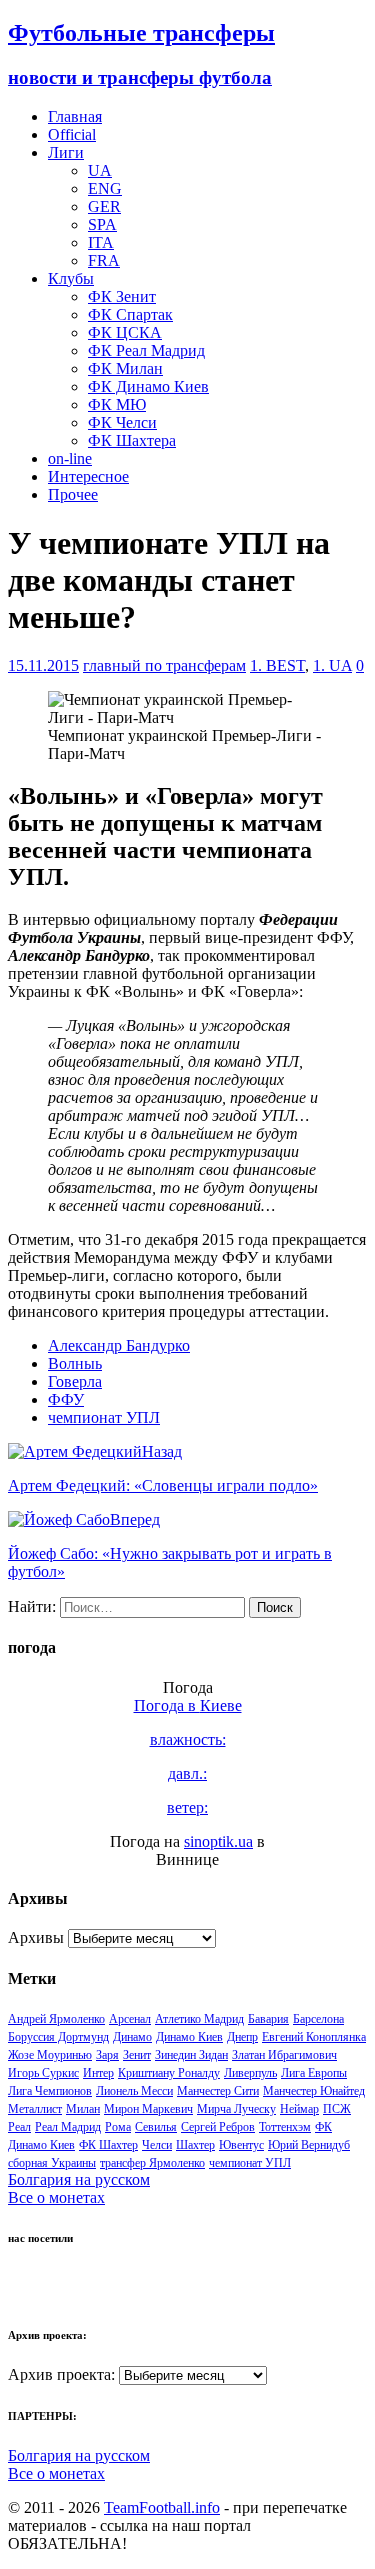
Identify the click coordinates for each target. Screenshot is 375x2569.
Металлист (35, 2109)
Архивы (36, 1937)
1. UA (332, 665)
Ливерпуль (250, 2073)
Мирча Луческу (236, 2109)
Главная (75, 116)
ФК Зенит (122, 296)
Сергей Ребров (218, 2127)
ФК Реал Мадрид (146, 350)
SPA (102, 224)
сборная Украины (52, 2163)
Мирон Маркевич (148, 2109)
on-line (70, 458)
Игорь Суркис (43, 2073)
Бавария (268, 2019)
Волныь (75, 1363)
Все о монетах (56, 2197)
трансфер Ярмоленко (152, 2163)
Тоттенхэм (285, 2127)
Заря (107, 2055)
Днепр (242, 2037)
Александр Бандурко (119, 1345)
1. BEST (277, 665)
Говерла (75, 1381)
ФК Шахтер (108, 2145)
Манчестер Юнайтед (314, 2091)
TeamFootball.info (162, 2507)
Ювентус (241, 2145)
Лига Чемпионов (50, 2091)
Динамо (132, 2037)
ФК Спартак (130, 314)
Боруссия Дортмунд (58, 2037)
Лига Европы (314, 2073)
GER (104, 206)
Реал (19, 2127)
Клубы (71, 278)
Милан (83, 2109)
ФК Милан (125, 368)
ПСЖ (337, 2109)
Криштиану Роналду (169, 2073)
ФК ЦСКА (125, 332)
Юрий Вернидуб (309, 2145)
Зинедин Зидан (191, 2055)
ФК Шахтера (132, 440)
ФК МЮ (117, 404)
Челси (157, 2145)
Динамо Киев (189, 2037)
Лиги (66, 152)
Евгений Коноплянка (314, 2037)
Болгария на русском (79, 2179)
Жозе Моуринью (50, 2055)
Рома (118, 2127)
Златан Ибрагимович (284, 2055)
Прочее (73, 494)
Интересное (88, 476)
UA (100, 170)
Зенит (137, 2055)
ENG (105, 188)
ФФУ (66, 1399)
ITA (101, 242)
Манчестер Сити (218, 2091)
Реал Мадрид (68, 2127)
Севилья (156, 2127)
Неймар (299, 2109)
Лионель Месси (134, 2091)
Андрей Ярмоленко (56, 2019)
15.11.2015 (43, 665)
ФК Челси (122, 422)
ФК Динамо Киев (148, 386)
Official (72, 134)
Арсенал (130, 2019)
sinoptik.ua (218, 1841)
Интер (98, 2073)
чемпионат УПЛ (104, 1417)
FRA (104, 260)
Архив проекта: (61, 2374)
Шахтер (195, 2145)
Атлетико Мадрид (199, 2019)
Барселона (318, 2019)
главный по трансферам (164, 665)
